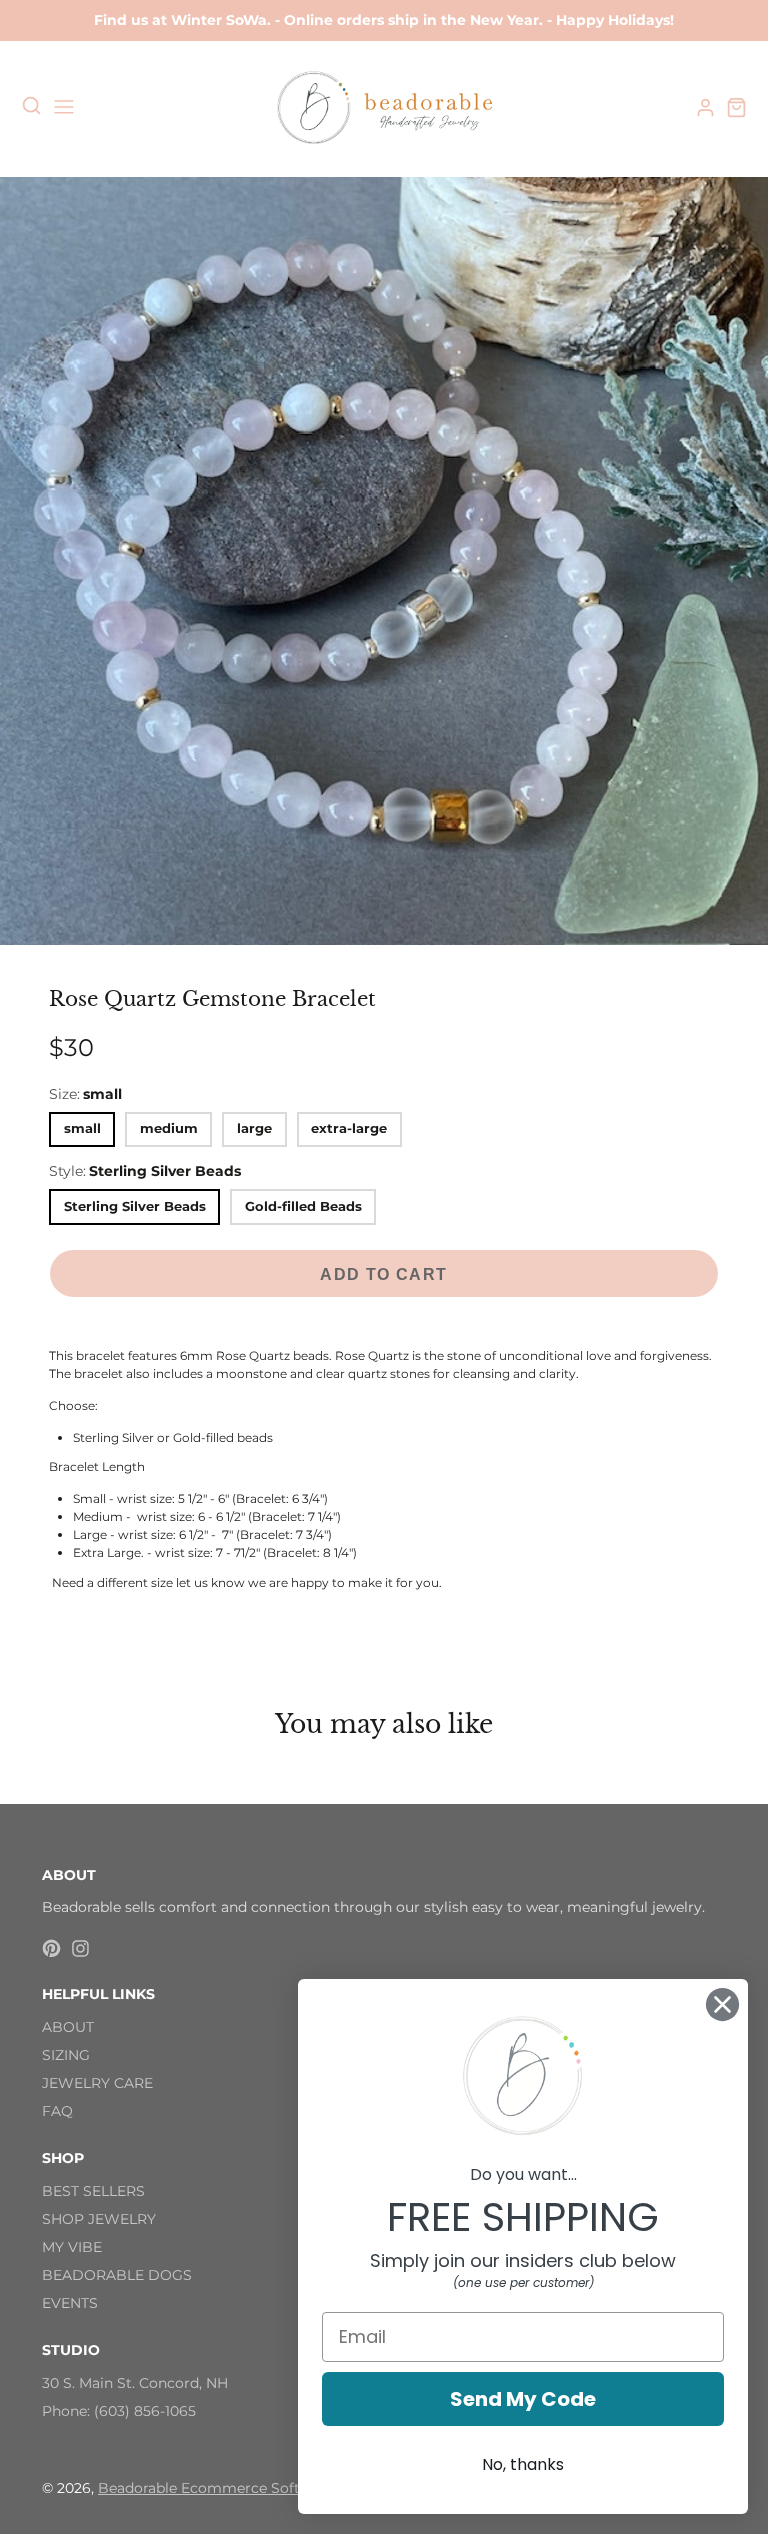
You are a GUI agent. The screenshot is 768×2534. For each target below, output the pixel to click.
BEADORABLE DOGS (117, 2275)
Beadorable (139, 2488)
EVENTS (70, 2303)
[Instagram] (80, 1948)
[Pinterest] (51, 1948)
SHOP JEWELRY (99, 2219)
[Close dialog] (722, 2004)
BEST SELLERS (93, 2191)
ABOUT (68, 2027)
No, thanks (523, 2464)
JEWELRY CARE (97, 2083)
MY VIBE (72, 2247)
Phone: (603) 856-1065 (119, 2411)
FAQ (57, 2111)
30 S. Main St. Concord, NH (135, 2383)
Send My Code (523, 2399)
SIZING (66, 2055)
